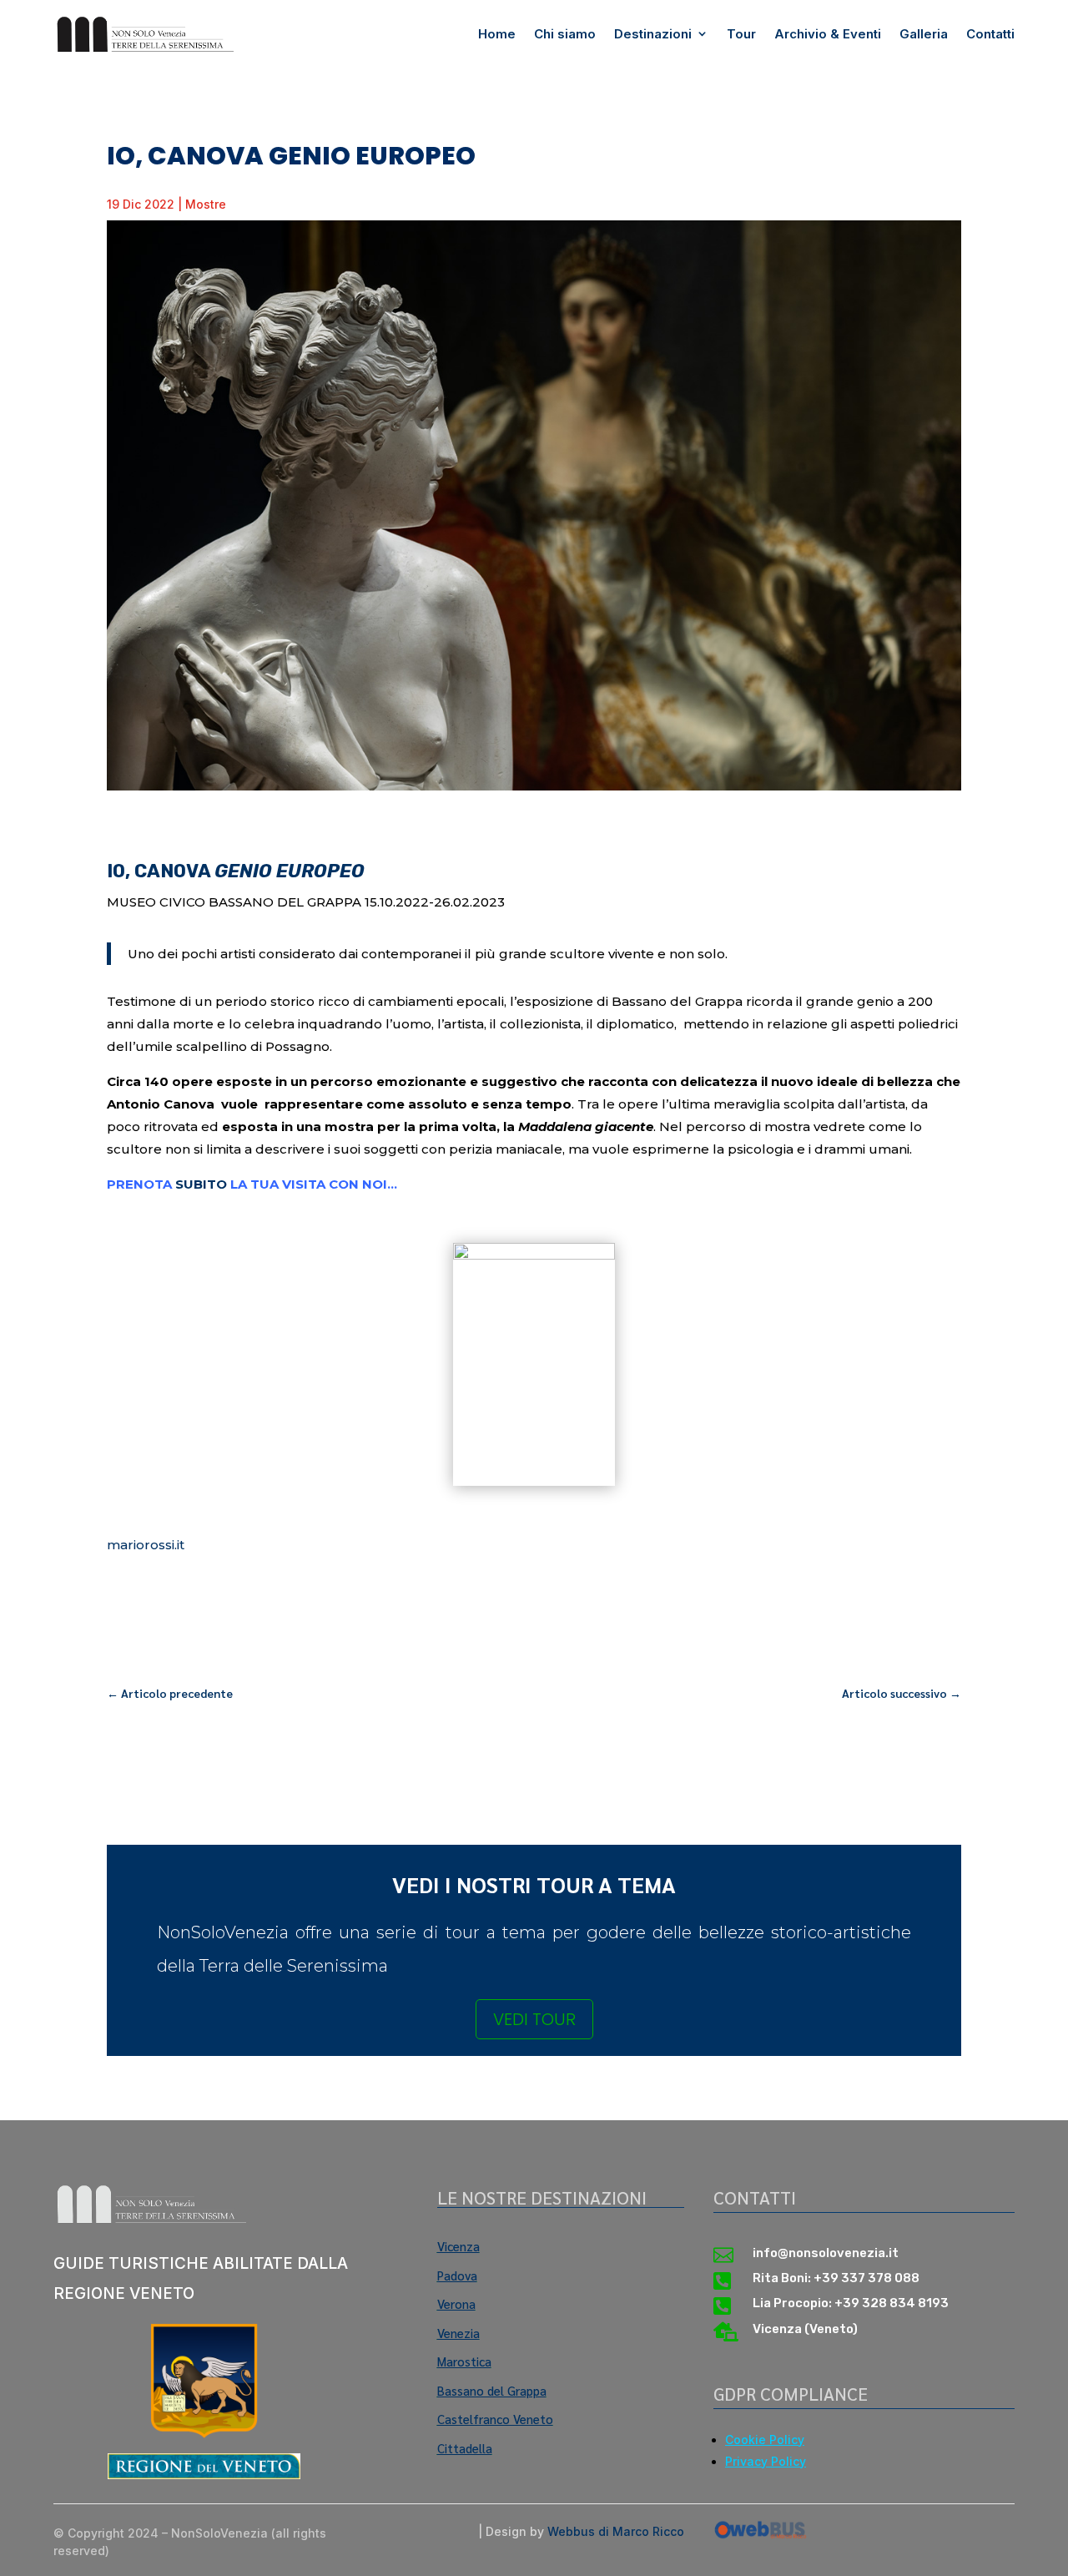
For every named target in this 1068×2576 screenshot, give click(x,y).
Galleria (924, 34)
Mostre (206, 204)
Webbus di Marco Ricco (616, 2531)
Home (497, 34)
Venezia (458, 2333)
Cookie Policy (765, 2440)
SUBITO (201, 1184)
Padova (457, 2275)
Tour (741, 34)
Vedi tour (534, 2019)
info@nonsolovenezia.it (826, 2253)
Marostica (464, 2361)
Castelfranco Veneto (495, 2419)
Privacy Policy (766, 2461)
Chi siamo (565, 34)
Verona (456, 2303)
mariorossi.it (146, 1545)
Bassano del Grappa (492, 2390)
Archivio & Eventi (828, 34)
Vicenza (458, 2246)
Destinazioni (653, 34)
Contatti (990, 34)
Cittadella (465, 2448)
